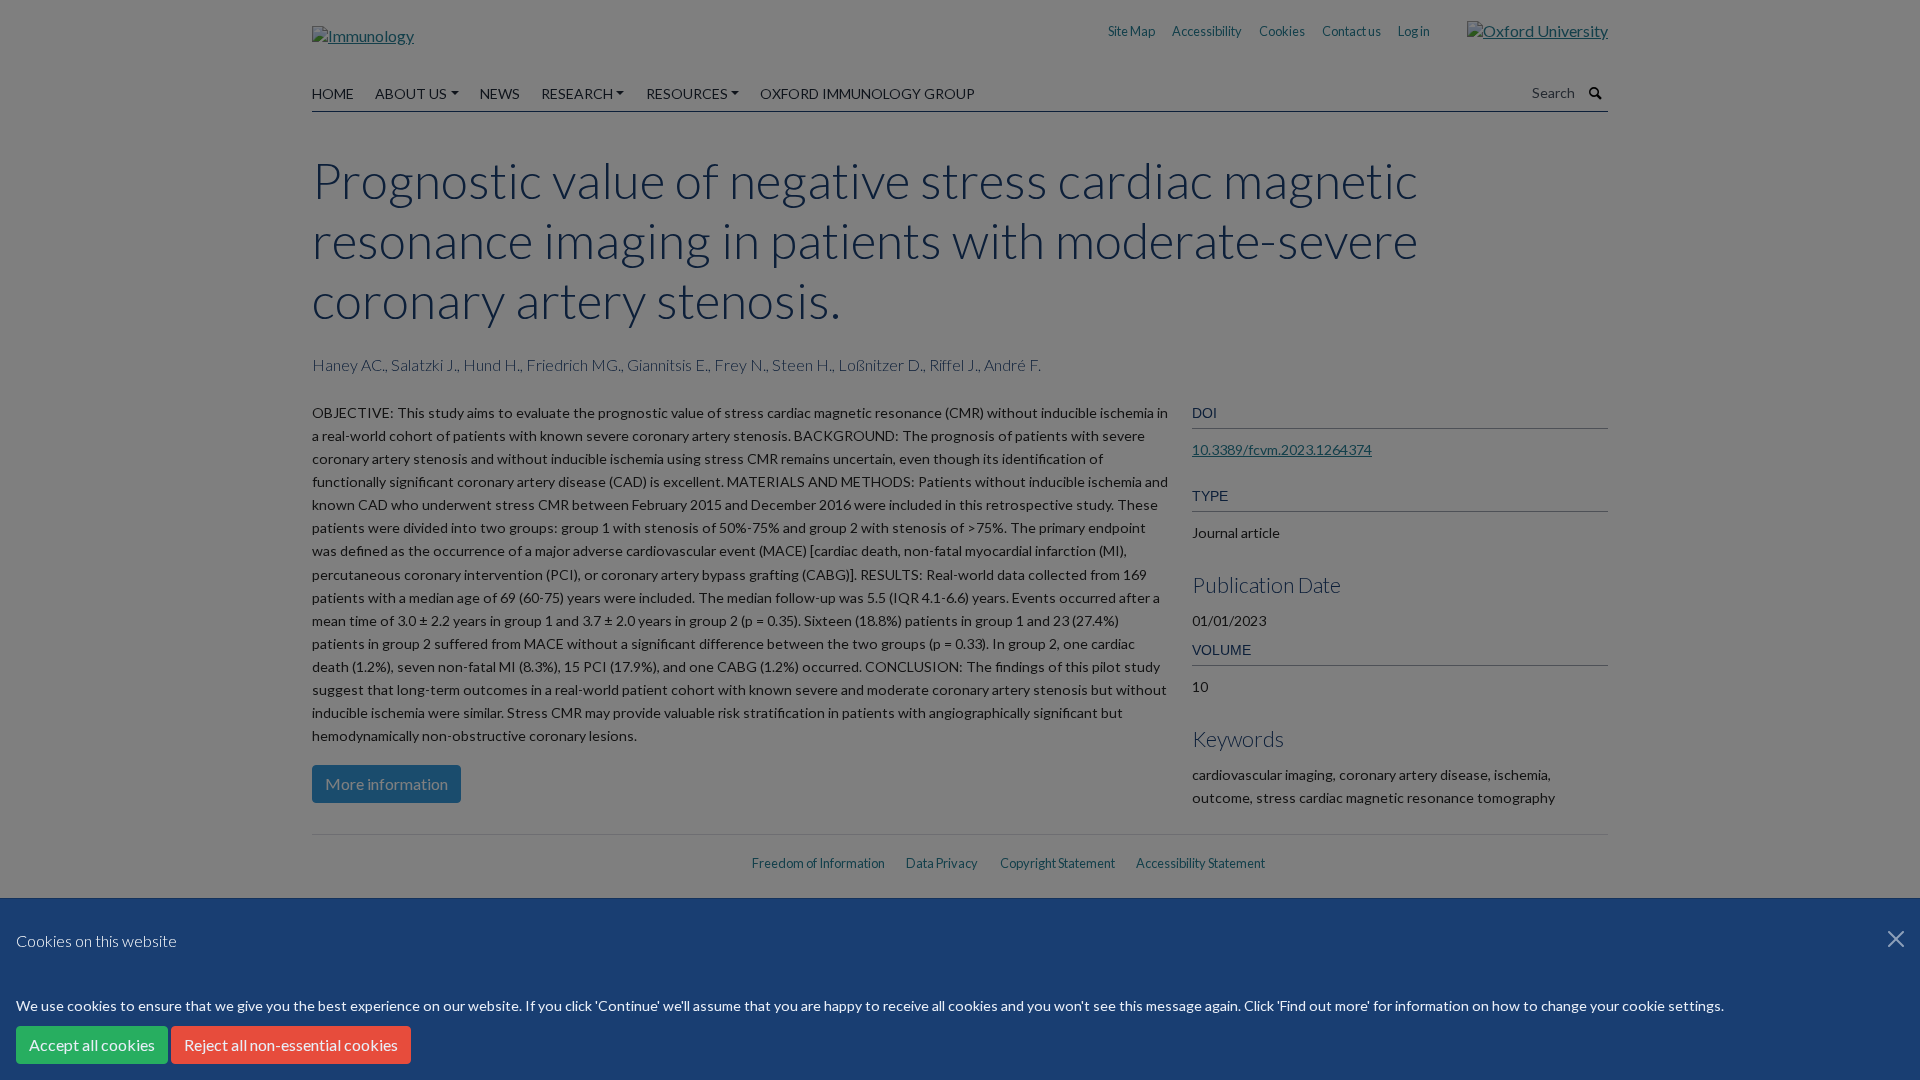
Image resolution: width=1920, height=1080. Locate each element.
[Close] (1896, 939)
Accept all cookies (92, 1044)
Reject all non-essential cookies (291, 1044)
